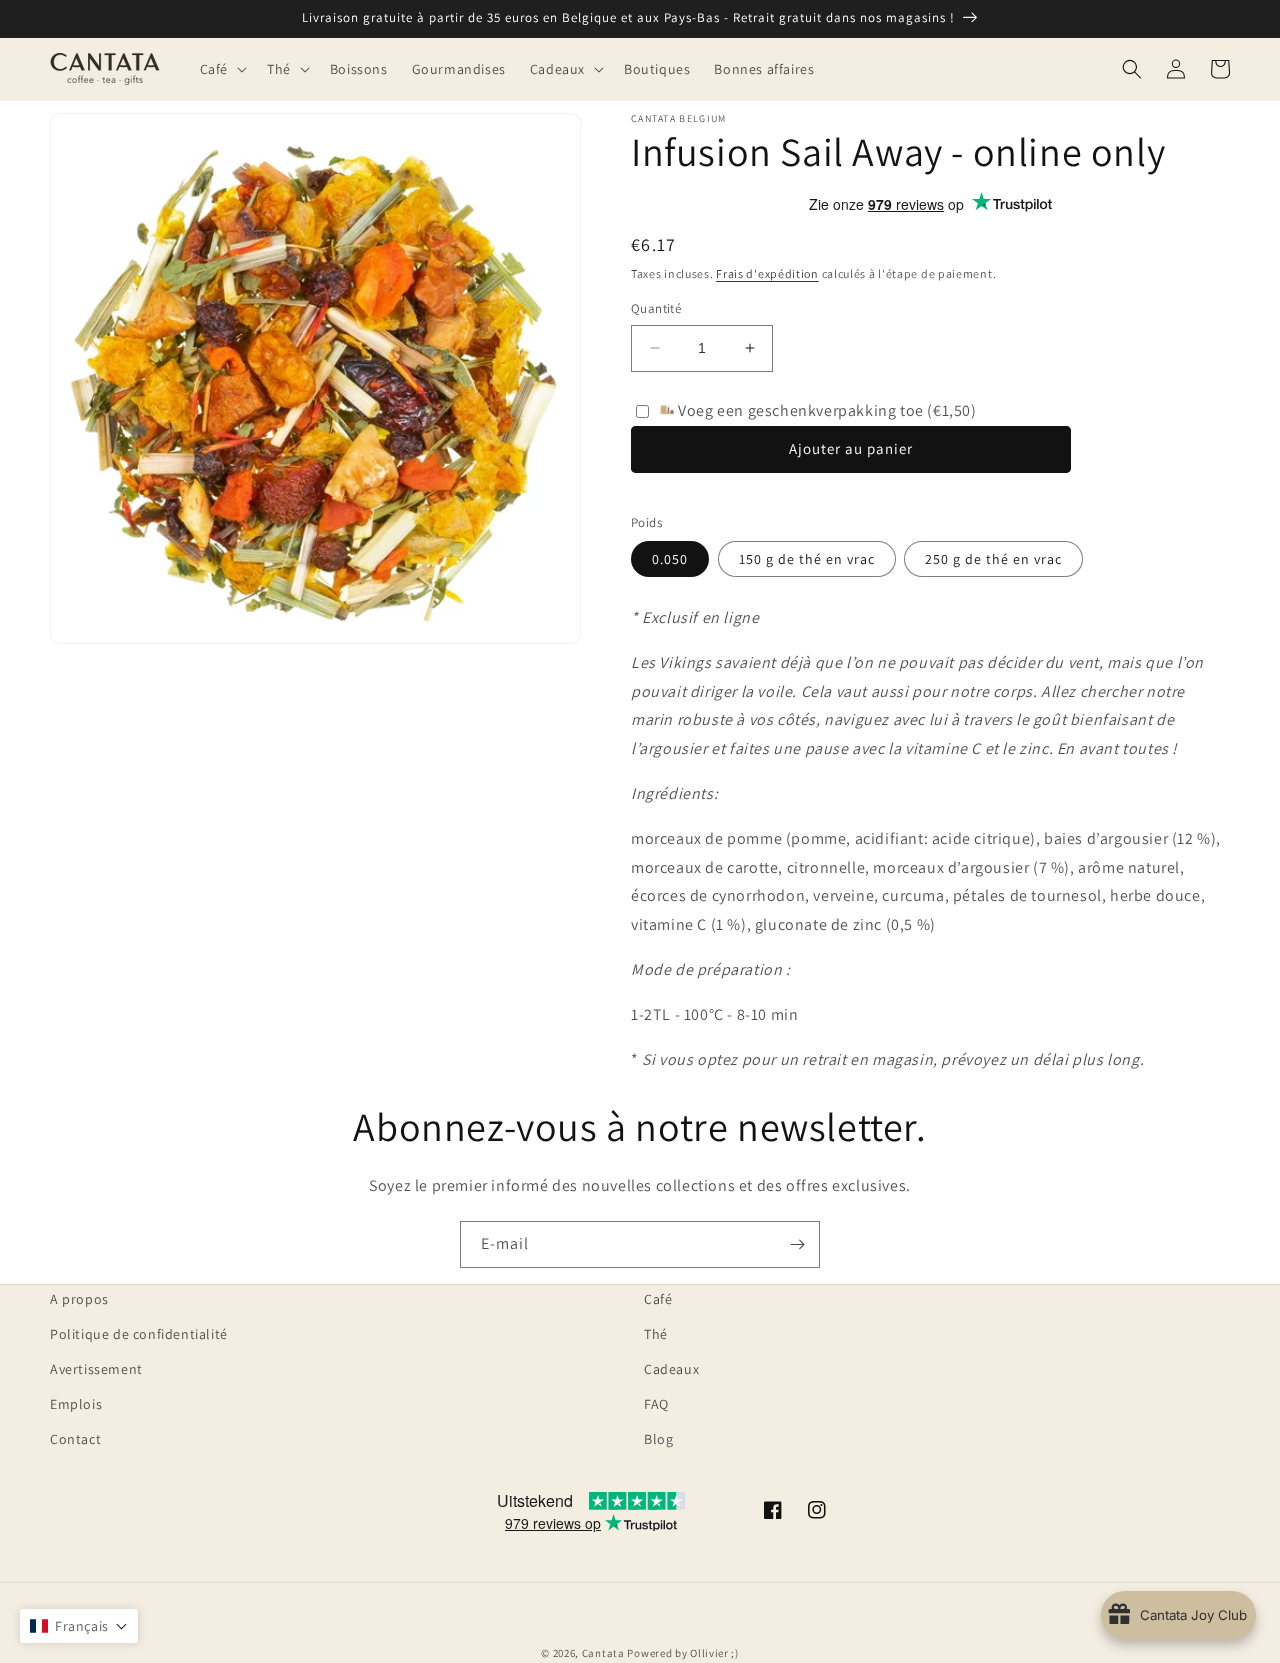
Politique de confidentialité (139, 1334)
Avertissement (96, 1369)
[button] (221, 69)
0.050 (670, 559)
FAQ (656, 1404)
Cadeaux (671, 1369)
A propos (79, 1299)
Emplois (76, 1404)
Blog (658, 1439)
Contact (75, 1439)
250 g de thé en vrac (993, 559)
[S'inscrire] (797, 1244)
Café (658, 1299)
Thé (656, 1334)
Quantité (656, 308)
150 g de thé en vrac (807, 559)
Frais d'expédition (767, 273)
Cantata (603, 1653)
